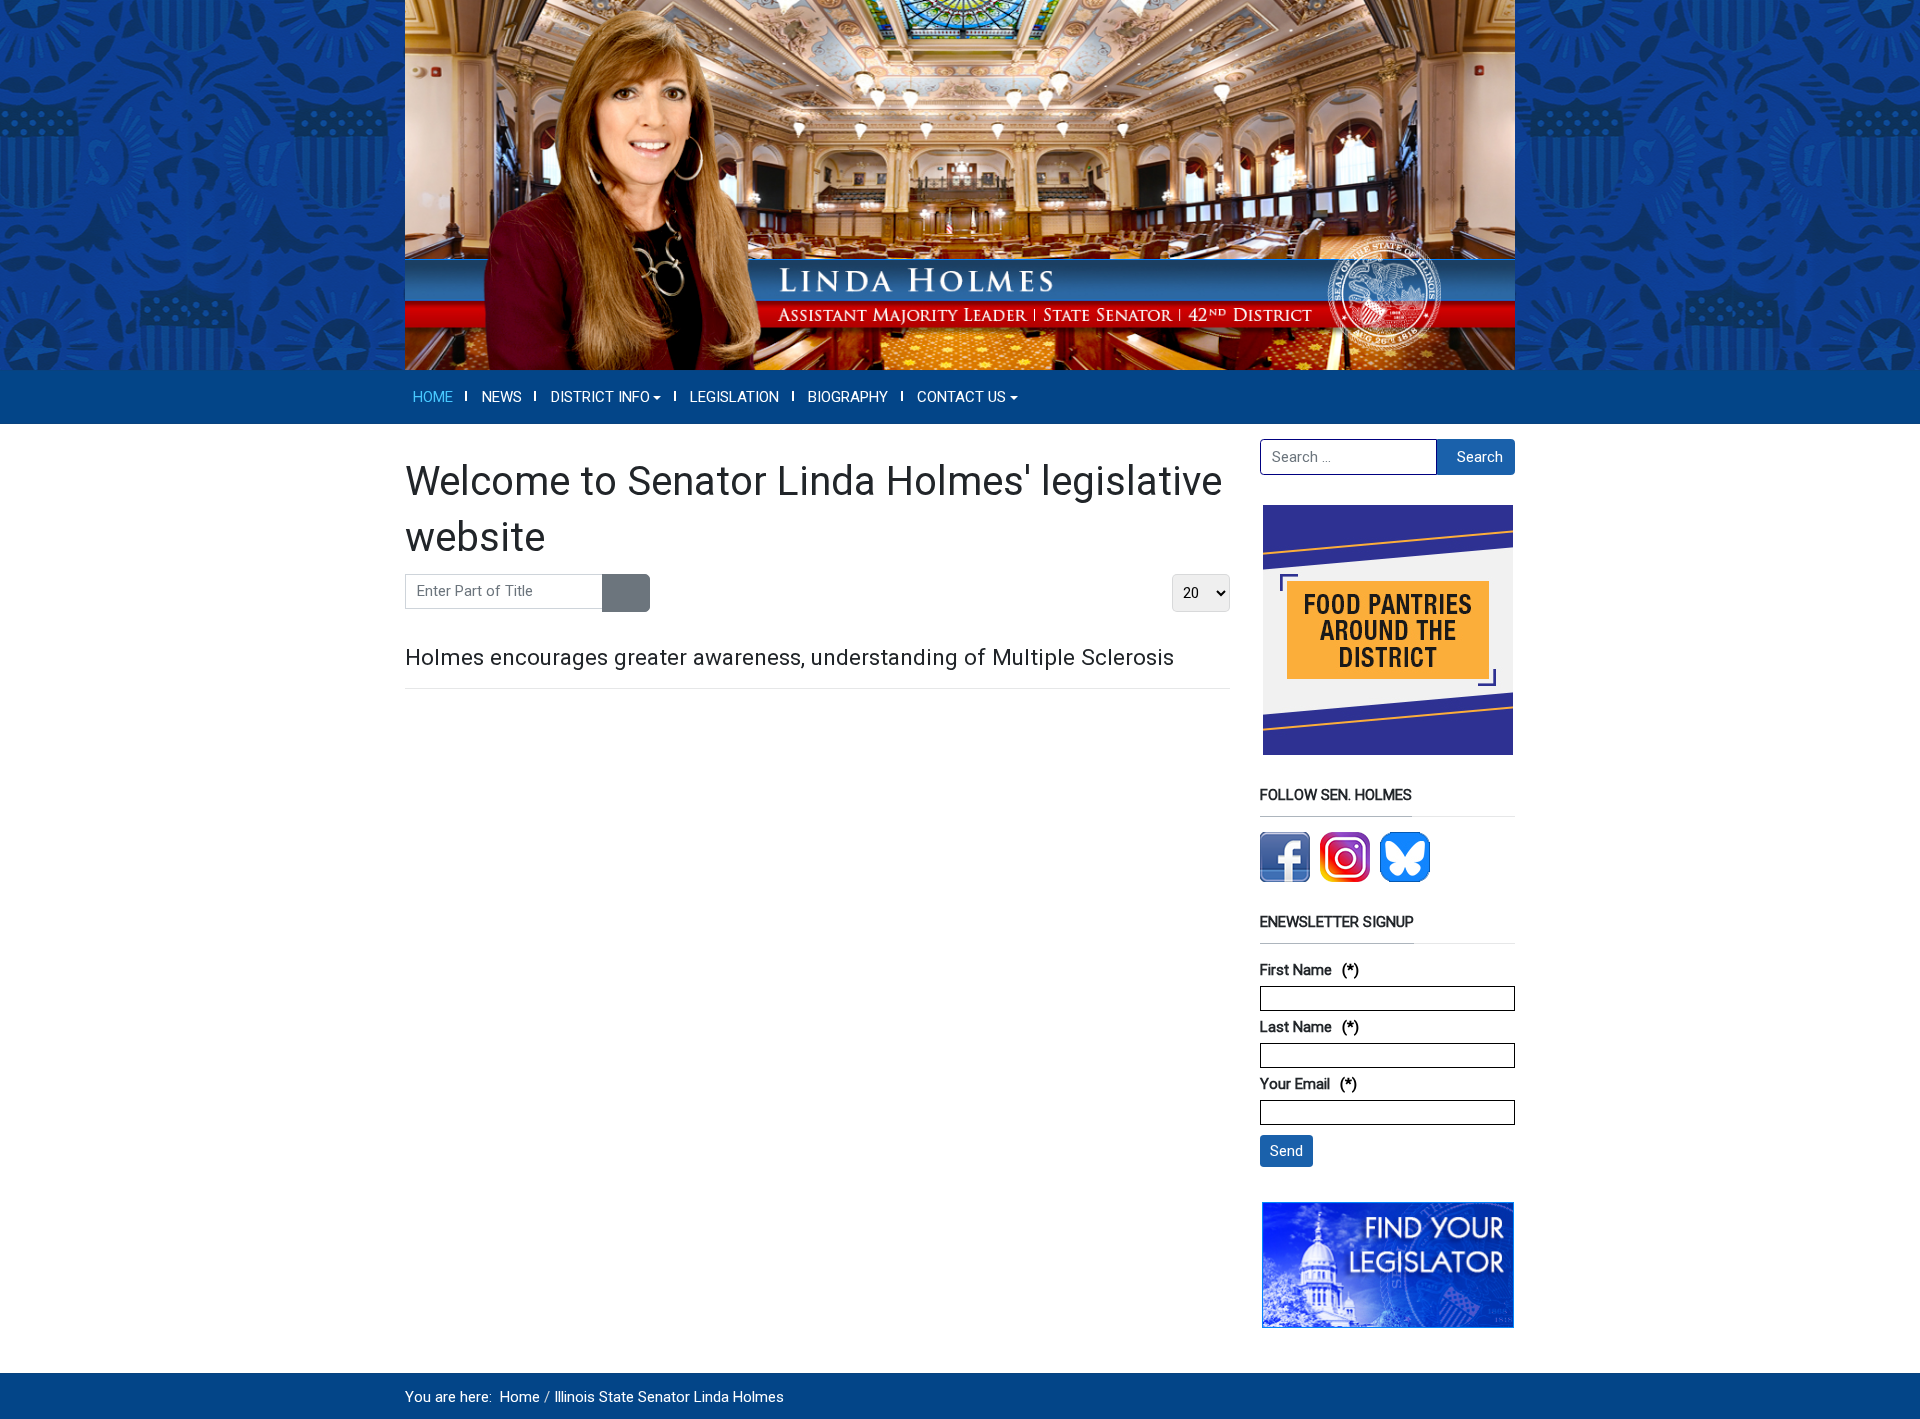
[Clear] (637, 593)
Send (1286, 1151)
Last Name (1296, 1027)
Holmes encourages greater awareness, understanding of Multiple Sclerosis (789, 657)
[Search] (614, 593)
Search (1480, 457)
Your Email (1295, 1084)
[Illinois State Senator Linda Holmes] (960, 184)
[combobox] (1348, 457)
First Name (1296, 970)
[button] (606, 397)
